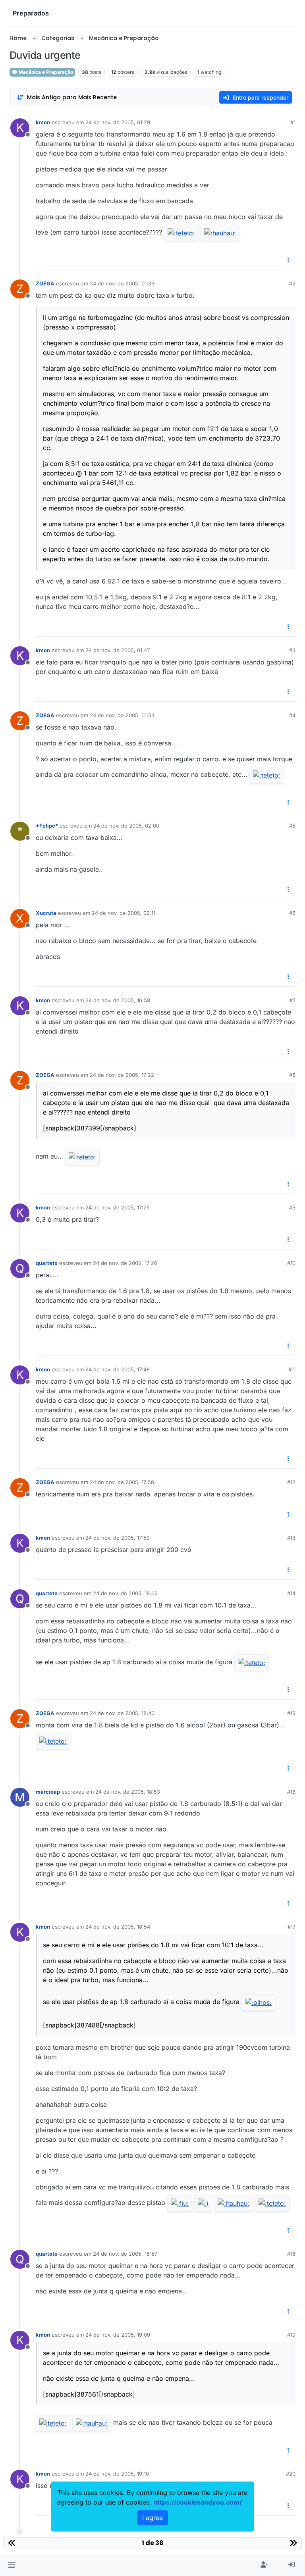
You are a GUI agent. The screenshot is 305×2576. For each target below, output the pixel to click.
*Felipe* (47, 826)
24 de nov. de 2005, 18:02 (125, 1593)
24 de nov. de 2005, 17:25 (118, 1207)
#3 (292, 650)
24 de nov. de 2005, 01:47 (118, 650)
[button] (11, 2565)
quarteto (47, 1263)
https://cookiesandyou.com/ (198, 2502)
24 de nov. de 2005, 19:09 (118, 2335)
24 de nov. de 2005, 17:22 (122, 1075)
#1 (293, 122)
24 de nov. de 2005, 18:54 (118, 1927)
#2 (292, 283)
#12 (291, 1482)
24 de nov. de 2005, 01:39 (122, 283)
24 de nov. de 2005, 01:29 (118, 122)
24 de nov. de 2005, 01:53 (122, 715)
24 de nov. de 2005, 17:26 (125, 1263)
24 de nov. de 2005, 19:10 (117, 2474)
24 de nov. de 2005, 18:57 (125, 2254)
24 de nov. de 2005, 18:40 (122, 1713)
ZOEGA (45, 283)
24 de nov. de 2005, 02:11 (124, 913)
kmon (43, 122)
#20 (291, 2474)
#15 (291, 1713)
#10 (291, 1263)
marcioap (48, 1792)
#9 (292, 1207)
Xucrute (46, 913)
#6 (292, 913)
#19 (291, 2335)
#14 (291, 1593)
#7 (292, 1000)
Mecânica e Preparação (45, 72)
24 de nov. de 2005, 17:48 (118, 1369)
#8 (292, 1075)
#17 (291, 1927)
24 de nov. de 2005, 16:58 (118, 1000)
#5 (292, 826)
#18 (291, 2254)
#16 (291, 1792)
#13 (291, 1538)
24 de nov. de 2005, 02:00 (126, 826)
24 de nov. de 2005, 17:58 (122, 1482)
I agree (152, 2518)
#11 (292, 1369)
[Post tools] (289, 260)
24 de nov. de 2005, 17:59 (118, 1538)
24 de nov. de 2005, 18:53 (128, 1792)
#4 (292, 715)
